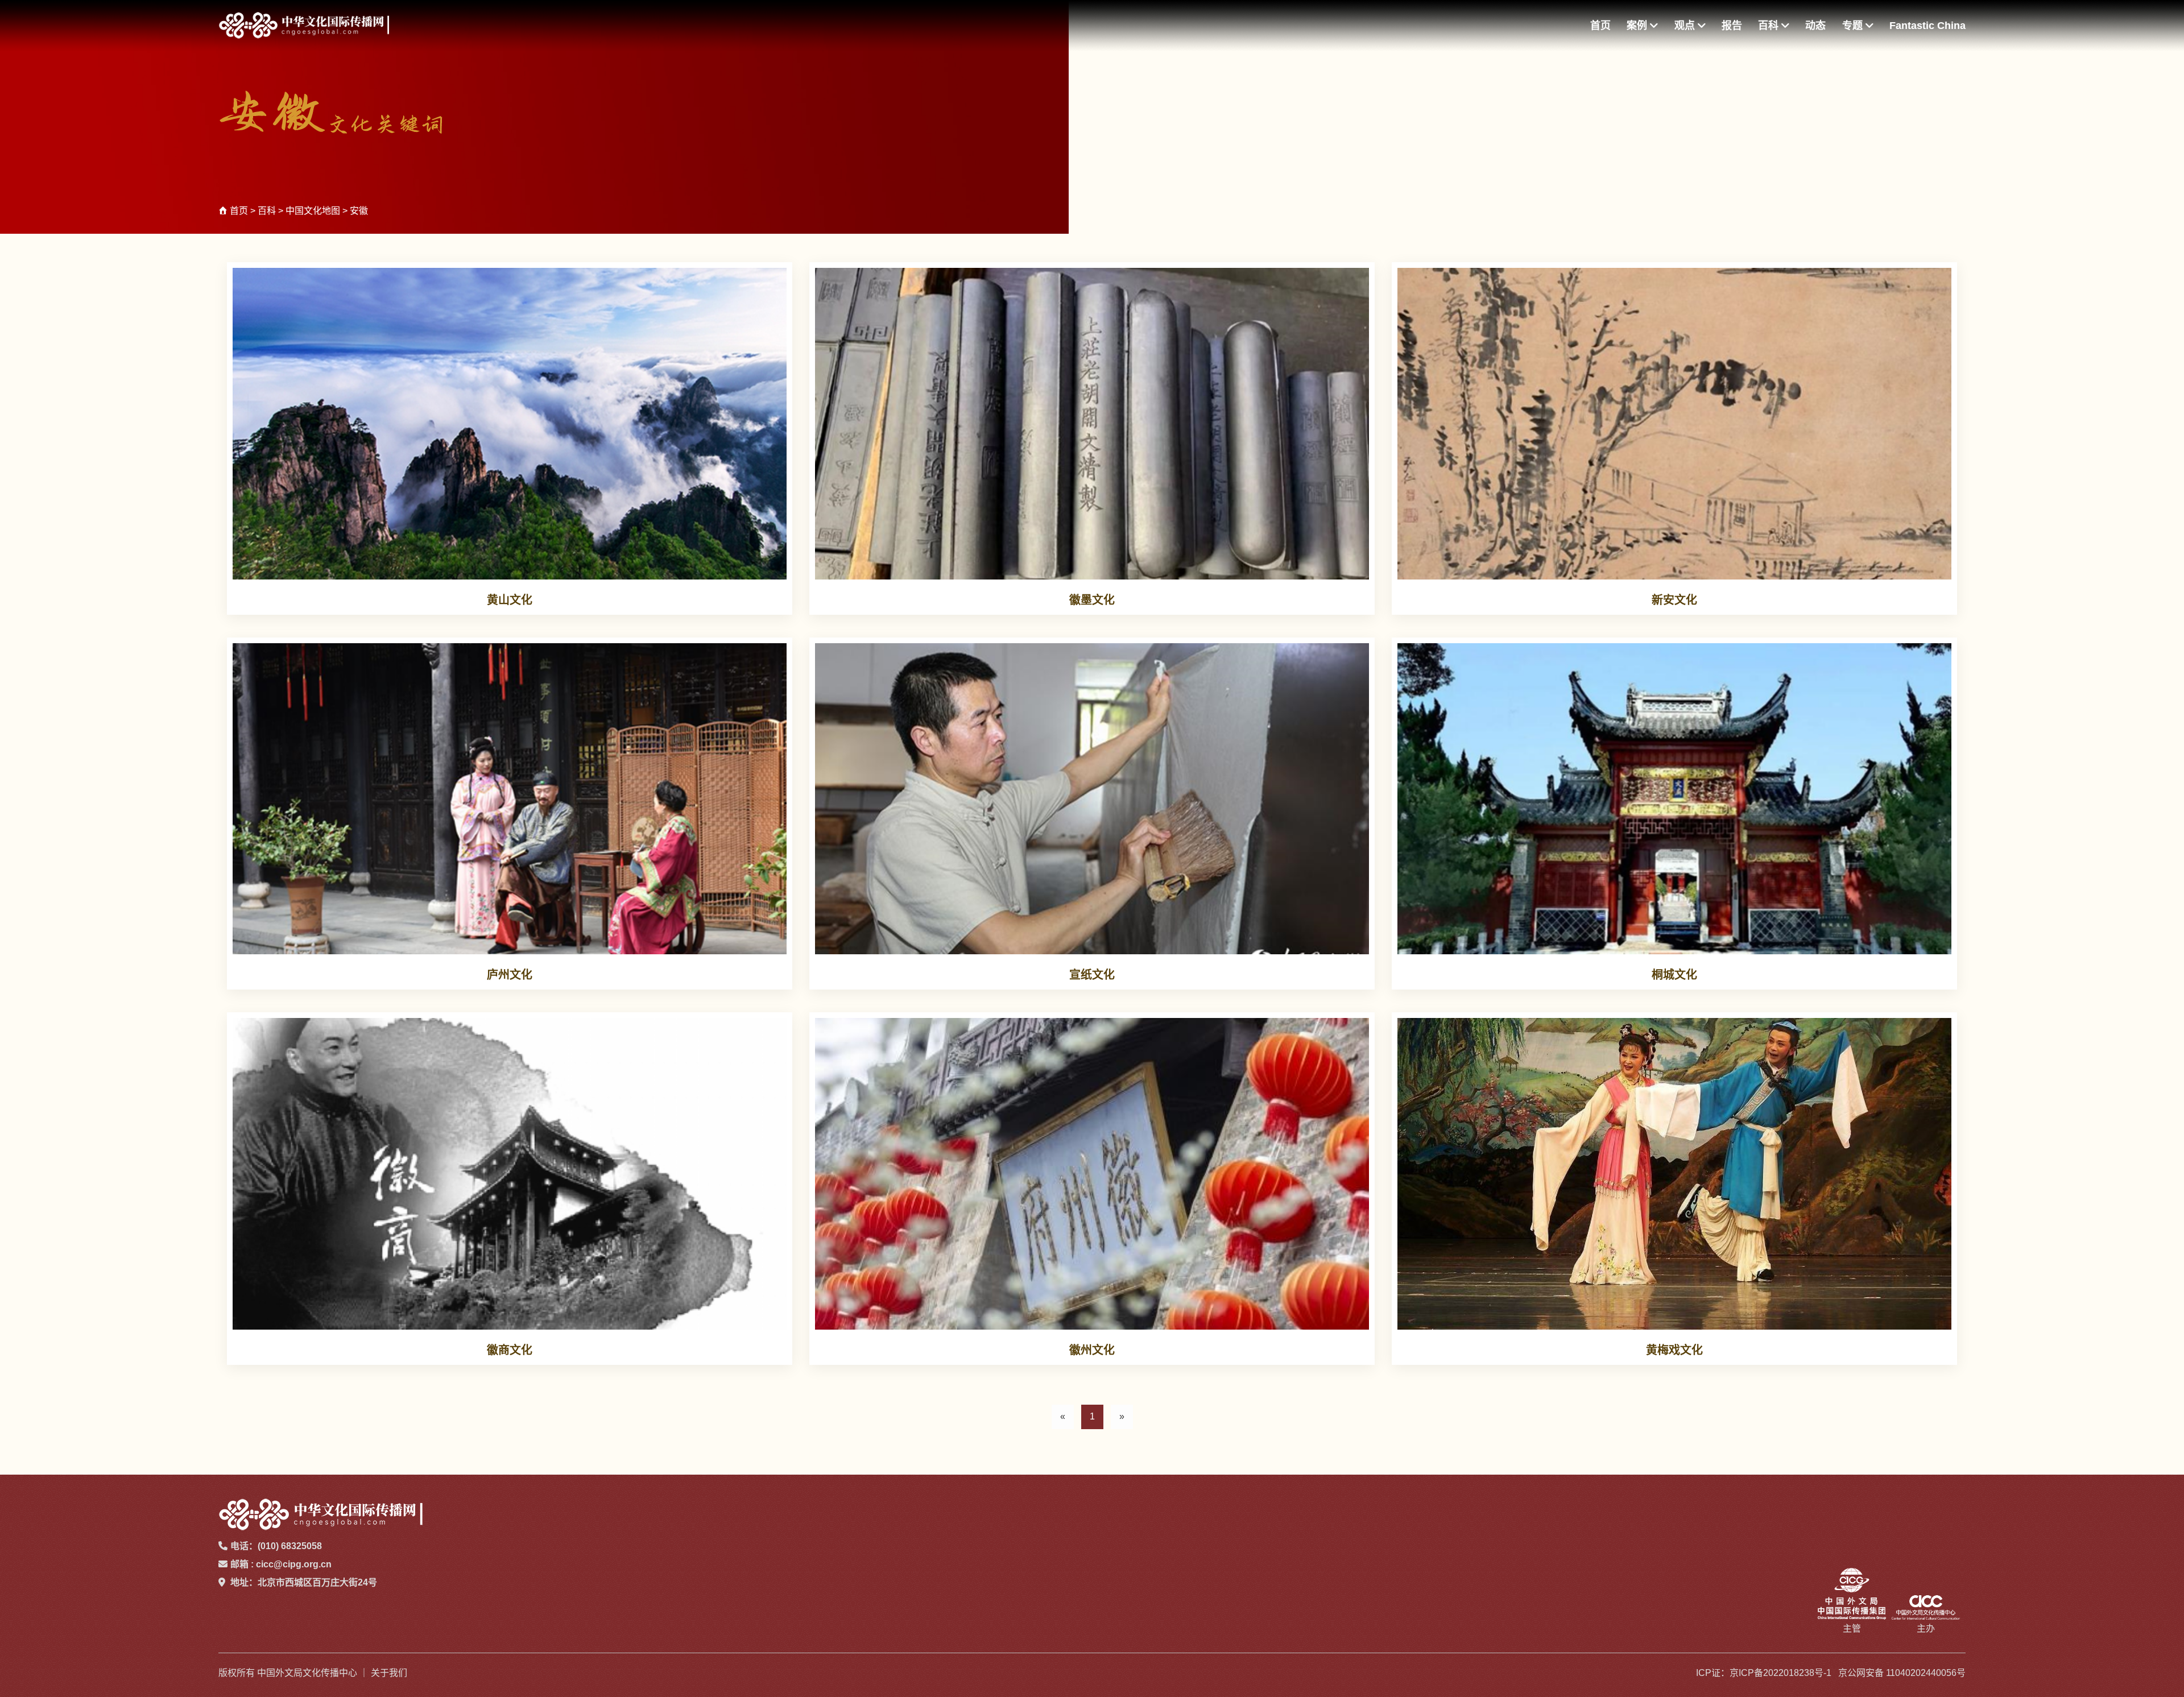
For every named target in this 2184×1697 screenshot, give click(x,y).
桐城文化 (1674, 975)
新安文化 (1674, 600)
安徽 (359, 211)
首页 (1600, 26)
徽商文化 (510, 1350)
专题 (1854, 26)
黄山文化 (510, 600)
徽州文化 (1092, 1350)
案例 (1638, 26)
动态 (1815, 26)
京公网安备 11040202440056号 (1902, 1673)
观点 (1686, 26)
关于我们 (389, 1673)
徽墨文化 (1092, 600)
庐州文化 (510, 975)
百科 (1770, 26)
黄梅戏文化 (1674, 1350)
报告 (1732, 26)
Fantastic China (1927, 26)
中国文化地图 (313, 211)
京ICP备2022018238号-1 (1780, 1673)
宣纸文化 (1092, 975)
